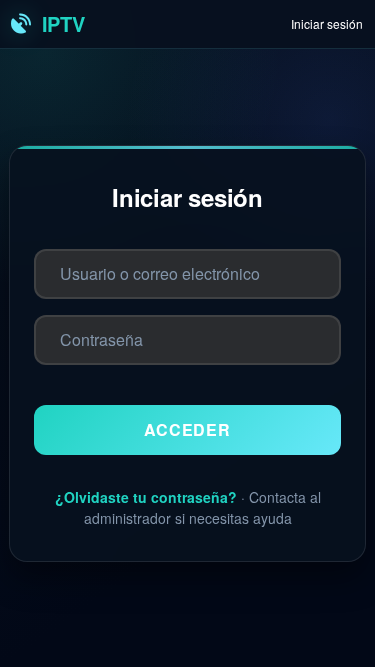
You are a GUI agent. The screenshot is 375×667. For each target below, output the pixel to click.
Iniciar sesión (327, 23)
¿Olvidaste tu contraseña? (146, 497)
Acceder (187, 429)
